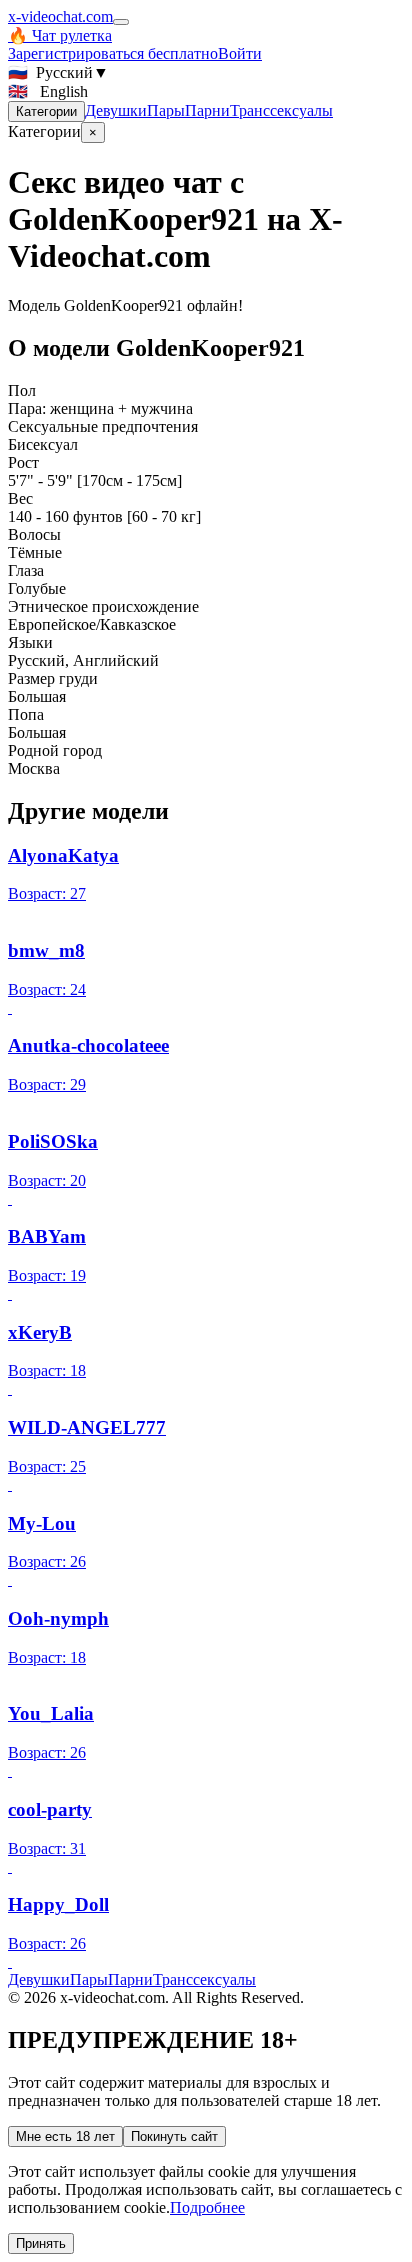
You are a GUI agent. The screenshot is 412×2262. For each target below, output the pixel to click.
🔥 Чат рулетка (60, 35)
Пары (166, 110)
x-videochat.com (60, 16)
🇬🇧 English (48, 91)
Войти (240, 53)
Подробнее (207, 2207)
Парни (207, 110)
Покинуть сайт (174, 2136)
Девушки (116, 110)
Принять (41, 2243)
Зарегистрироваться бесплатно (113, 53)
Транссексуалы (281, 110)
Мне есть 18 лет (65, 2136)
